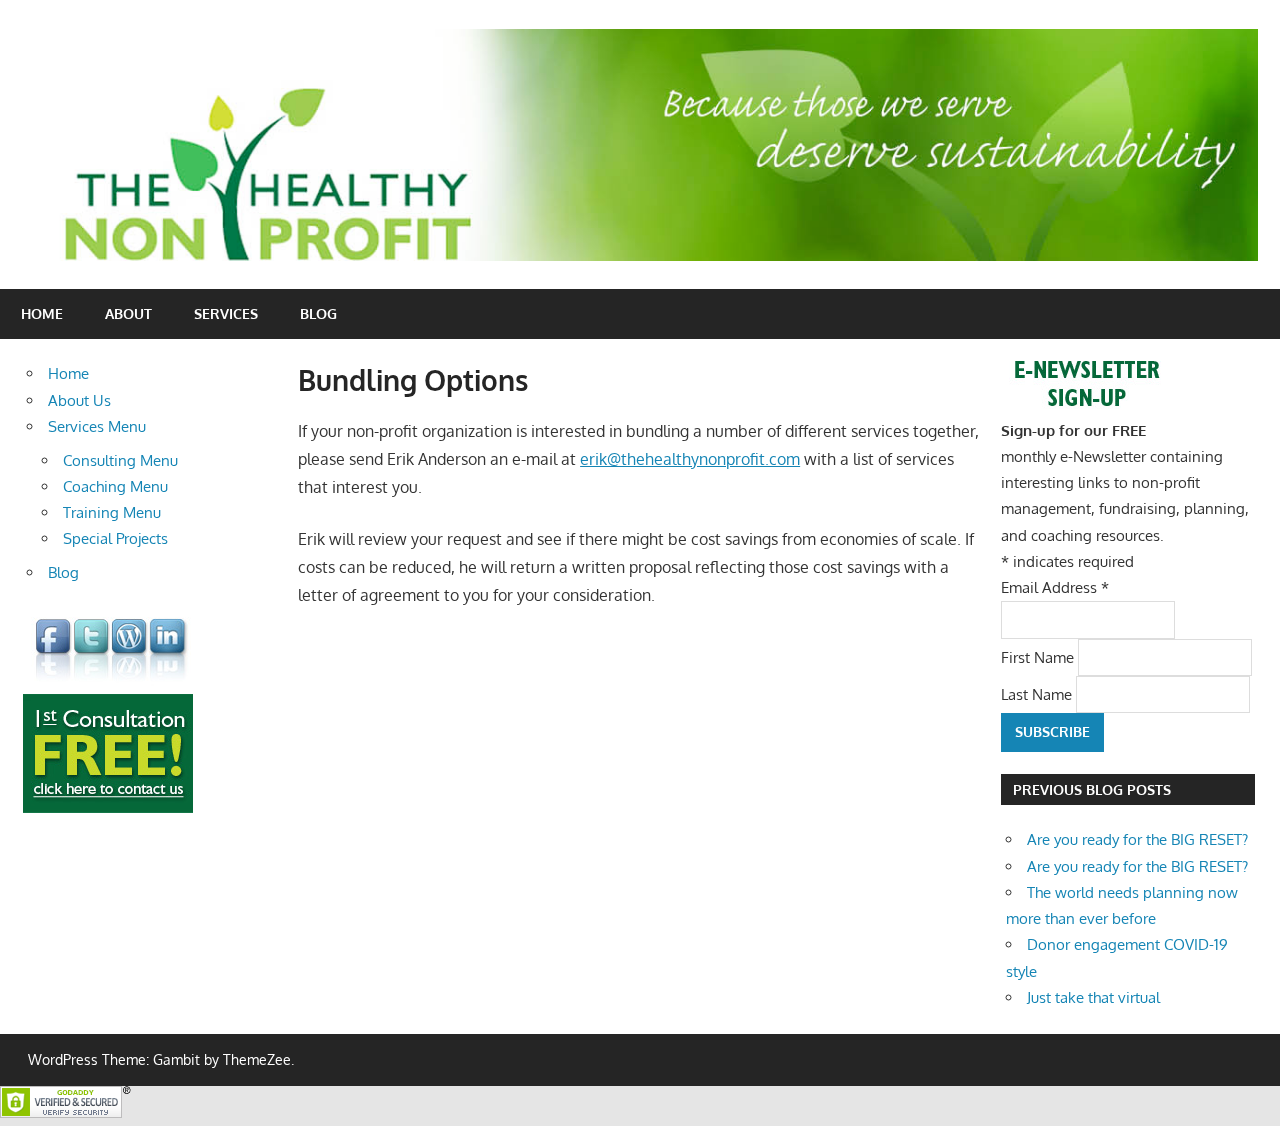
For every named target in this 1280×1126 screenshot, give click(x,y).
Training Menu (112, 512)
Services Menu (97, 426)
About (128, 313)
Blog (318, 313)
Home (42, 313)
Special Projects (115, 538)
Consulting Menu (120, 460)
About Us (79, 400)
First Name (1039, 656)
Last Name (1038, 693)
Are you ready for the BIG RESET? (1137, 839)
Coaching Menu (115, 486)
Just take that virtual (1093, 997)
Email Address (1055, 587)
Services (226, 313)
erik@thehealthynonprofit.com (690, 459)
